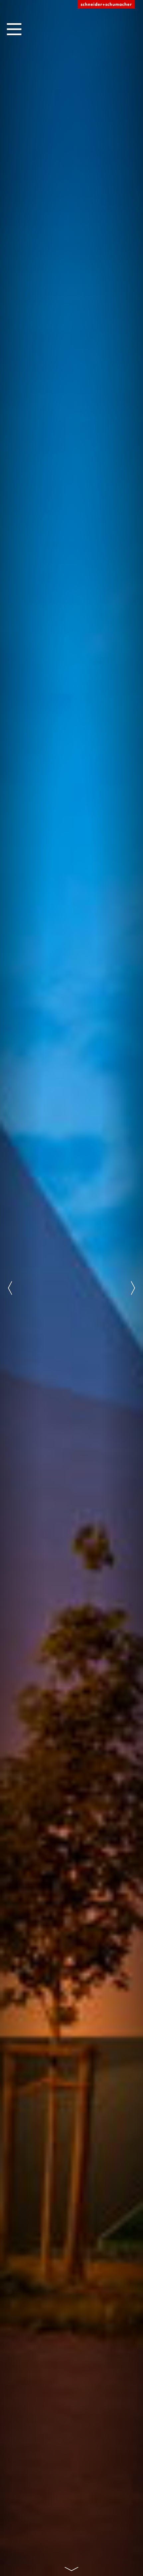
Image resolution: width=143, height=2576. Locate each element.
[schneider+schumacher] (106, 5)
